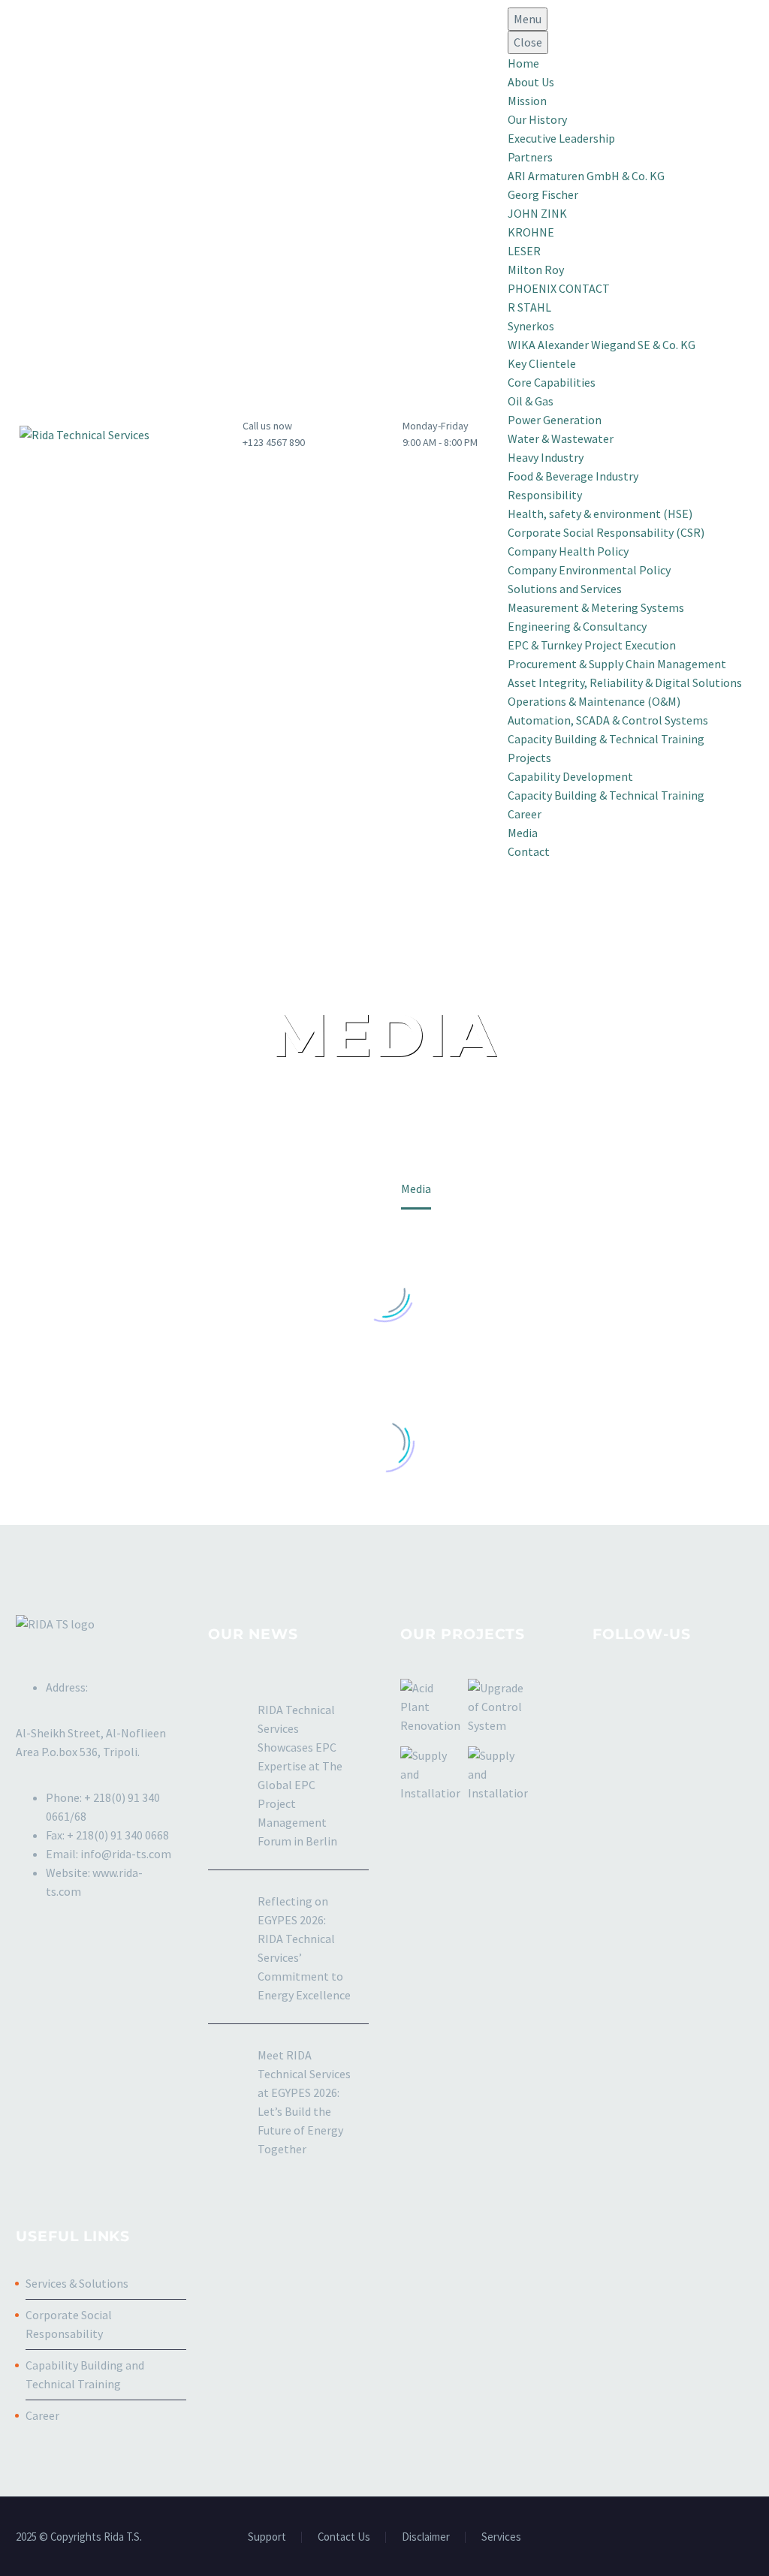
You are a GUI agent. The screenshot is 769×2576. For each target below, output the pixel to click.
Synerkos (531, 326)
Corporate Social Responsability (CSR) (606, 532)
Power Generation (555, 420)
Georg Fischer (543, 194)
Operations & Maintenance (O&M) (594, 701)
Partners (530, 157)
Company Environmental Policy (589, 570)
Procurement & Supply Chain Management (617, 664)
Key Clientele (542, 363)
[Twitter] (729, 2538)
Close (528, 42)
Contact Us (344, 2537)
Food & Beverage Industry (573, 476)
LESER (524, 251)
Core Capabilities (552, 382)
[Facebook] (690, 2538)
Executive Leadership (561, 138)
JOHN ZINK (537, 213)
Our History (537, 119)
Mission (527, 101)
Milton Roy (536, 270)
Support (267, 2537)
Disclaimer (426, 2537)
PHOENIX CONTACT (559, 288)
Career (525, 814)
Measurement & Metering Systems (596, 607)
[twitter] (657, 1693)
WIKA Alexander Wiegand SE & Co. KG (602, 345)
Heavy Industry (546, 457)
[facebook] (602, 1693)
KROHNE (531, 232)
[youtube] (685, 1693)
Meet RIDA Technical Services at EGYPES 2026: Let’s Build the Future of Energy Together (304, 2102)
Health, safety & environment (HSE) (600, 514)
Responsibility (545, 495)
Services (501, 2537)
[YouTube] (749, 2538)
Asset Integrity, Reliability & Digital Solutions (625, 682)
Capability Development (570, 776)
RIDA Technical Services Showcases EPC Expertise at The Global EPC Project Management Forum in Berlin (300, 1775)
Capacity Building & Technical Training (606, 739)
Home (523, 63)
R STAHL (529, 307)
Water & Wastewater (561, 438)
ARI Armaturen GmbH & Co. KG (586, 176)
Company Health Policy (568, 551)
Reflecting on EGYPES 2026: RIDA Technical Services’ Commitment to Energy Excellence (304, 1948)
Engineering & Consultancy (577, 626)
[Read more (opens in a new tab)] (251, 434)
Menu (528, 19)
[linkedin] (629, 1693)
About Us (531, 82)
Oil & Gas (531, 401)
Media (523, 833)
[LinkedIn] (710, 2538)
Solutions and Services (565, 589)
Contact (529, 851)
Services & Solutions (77, 2283)
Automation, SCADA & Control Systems (608, 720)
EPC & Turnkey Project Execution (592, 645)
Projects (529, 758)
